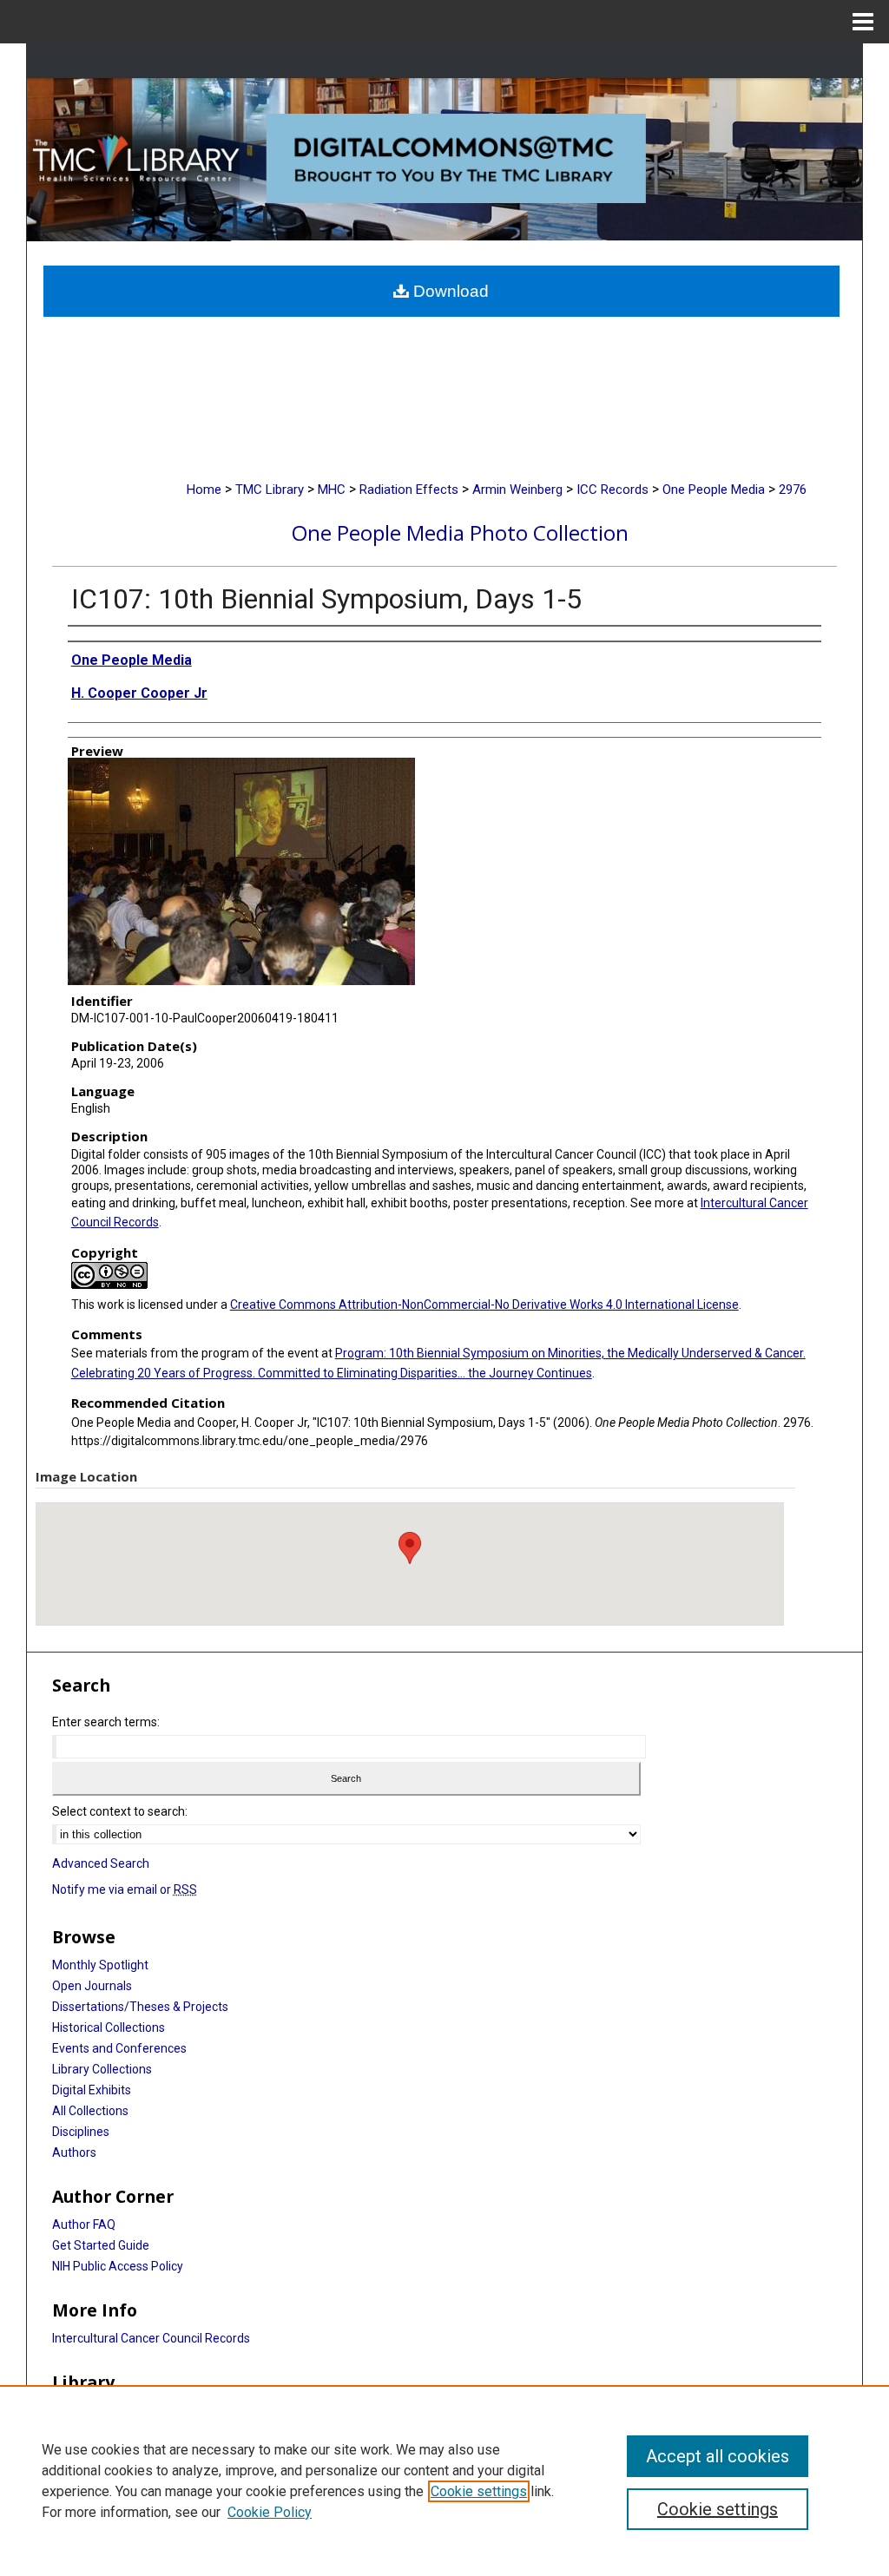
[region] (444, 2481)
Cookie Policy (270, 2512)
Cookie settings (479, 2491)
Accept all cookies (718, 2456)
